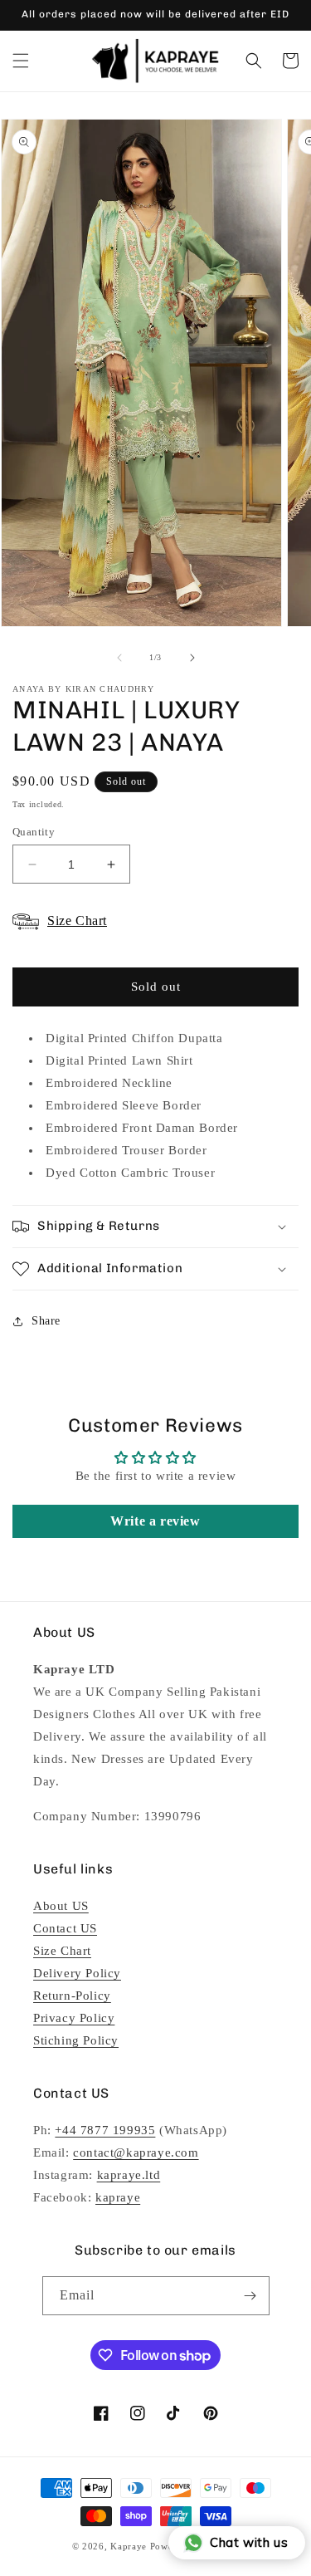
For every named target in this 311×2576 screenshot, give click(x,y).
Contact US (65, 1928)
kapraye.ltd (129, 2175)
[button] (21, 61)
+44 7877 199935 (105, 2130)
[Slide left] (119, 658)
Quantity (34, 832)
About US (61, 1906)
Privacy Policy (74, 2018)
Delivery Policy (77, 1973)
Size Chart (62, 1951)
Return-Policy (72, 1996)
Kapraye (129, 2546)
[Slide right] (192, 658)
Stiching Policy (76, 2040)
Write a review (155, 1521)
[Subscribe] (250, 2296)
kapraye (118, 2197)
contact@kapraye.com (136, 2152)
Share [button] (46, 1321)
